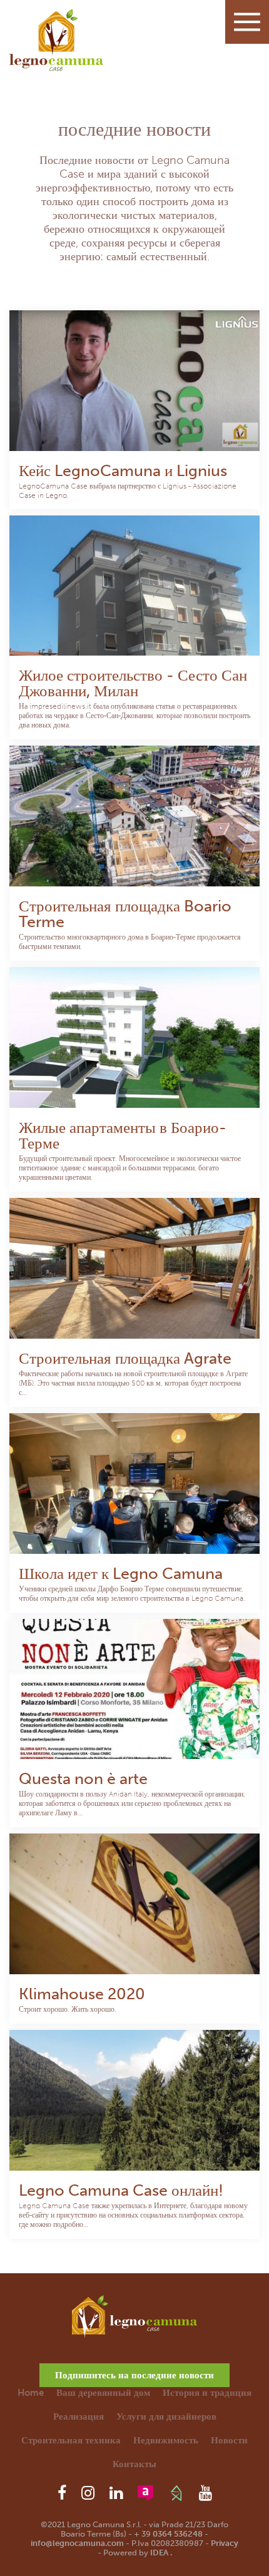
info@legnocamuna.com (77, 2543)
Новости (229, 2440)
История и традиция (207, 2393)
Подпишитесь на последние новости (134, 2375)
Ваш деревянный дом (103, 2393)
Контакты (134, 2464)
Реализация (79, 2416)
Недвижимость (166, 2440)
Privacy (225, 2543)
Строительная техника (71, 2440)
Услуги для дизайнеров (166, 2416)
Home (31, 2393)
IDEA (159, 2553)
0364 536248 (178, 2534)
